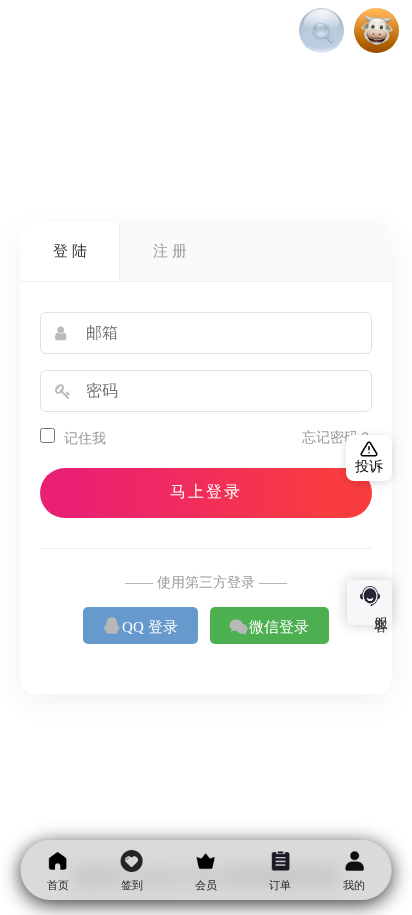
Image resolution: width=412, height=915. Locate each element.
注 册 (170, 251)
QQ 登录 (140, 626)
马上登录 (206, 491)
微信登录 (269, 626)
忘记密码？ (337, 437)
